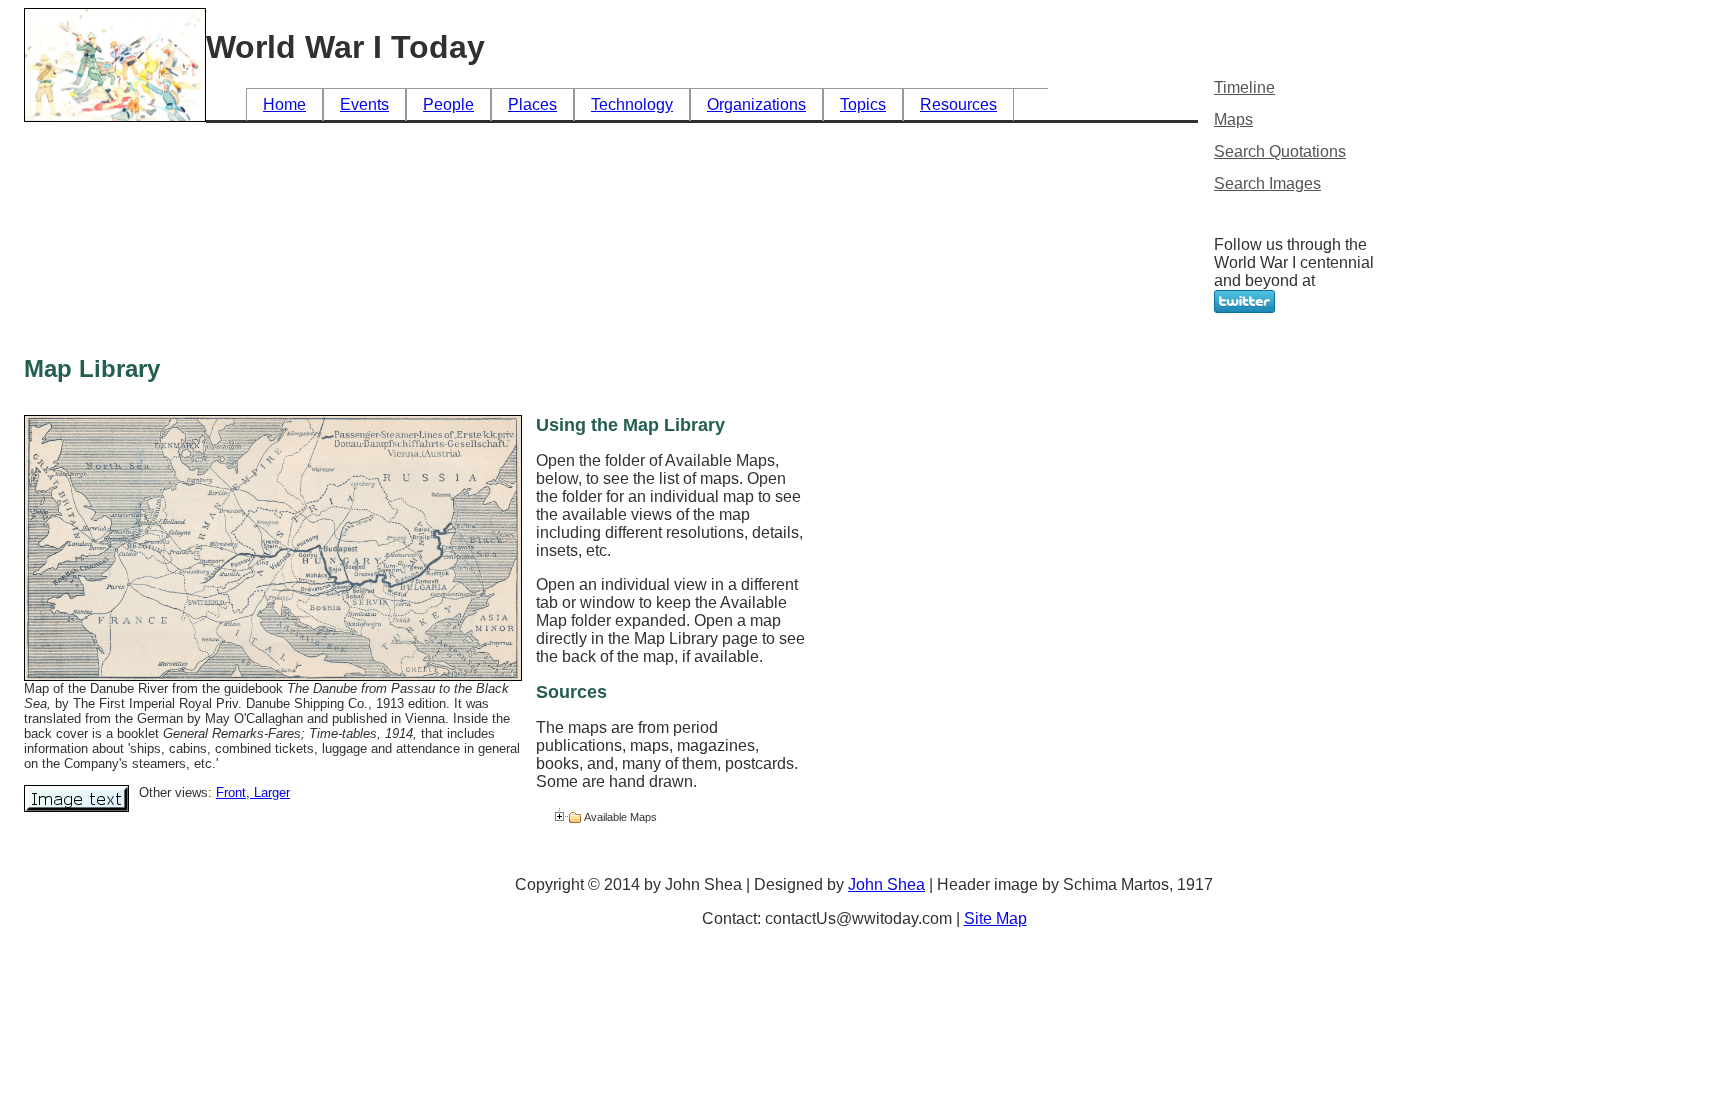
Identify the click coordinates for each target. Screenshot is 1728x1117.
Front (231, 792)
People (448, 104)
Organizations (756, 104)
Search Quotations (1280, 151)
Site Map (995, 918)
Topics (863, 104)
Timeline (1244, 87)
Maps (1233, 119)
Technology (632, 104)
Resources (958, 104)
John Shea (886, 884)
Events (364, 104)
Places (532, 104)
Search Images (1267, 183)
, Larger (268, 792)
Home (284, 104)
